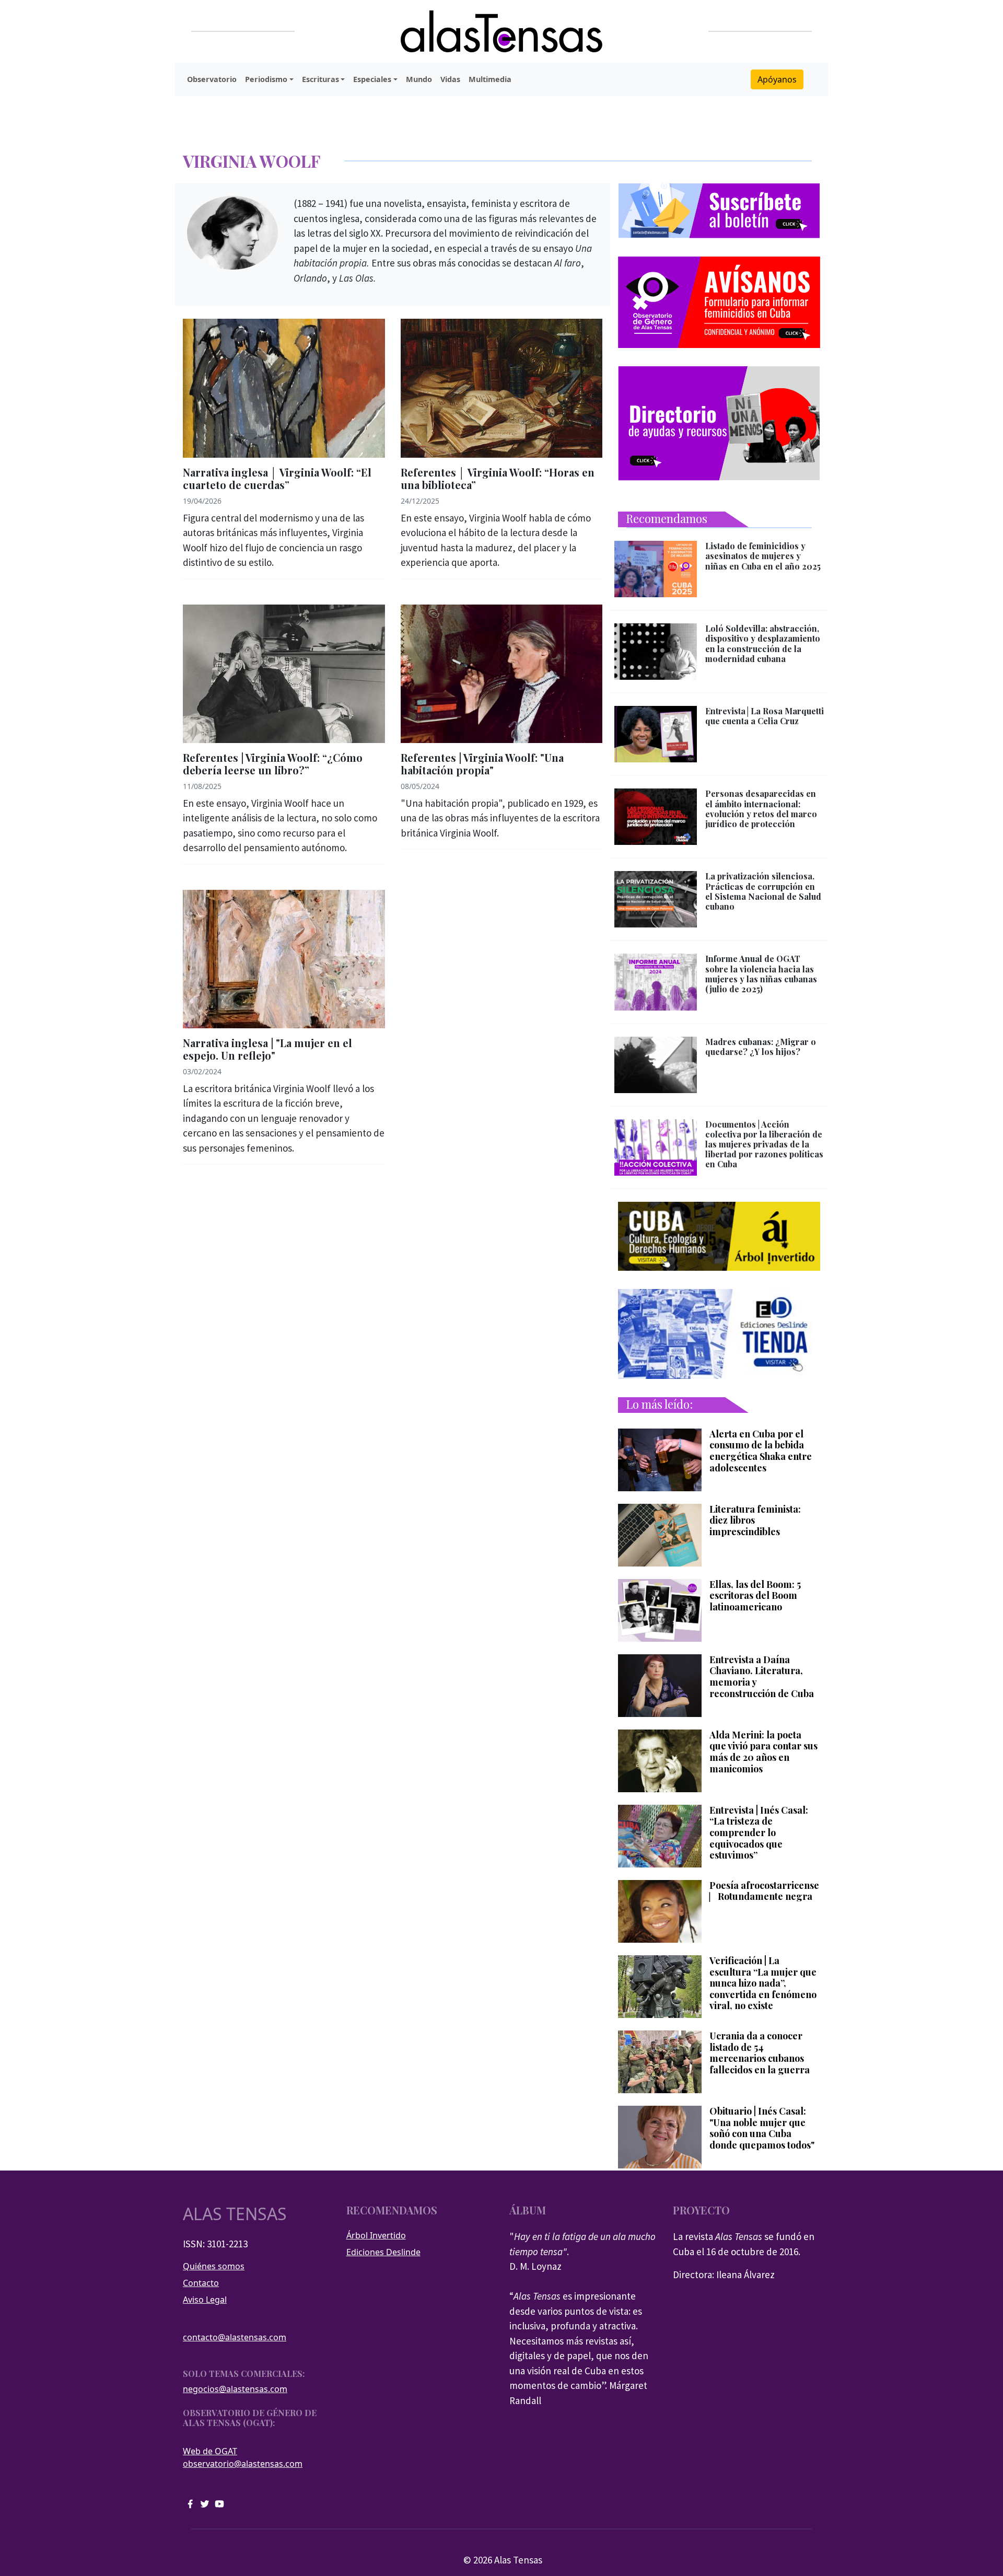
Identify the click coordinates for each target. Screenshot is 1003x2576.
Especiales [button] (372, 79)
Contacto (201, 2283)
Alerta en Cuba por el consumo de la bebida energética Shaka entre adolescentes (761, 1451)
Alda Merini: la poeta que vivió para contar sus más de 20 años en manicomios (763, 1752)
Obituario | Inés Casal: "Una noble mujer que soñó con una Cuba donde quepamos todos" (762, 2128)
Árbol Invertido (376, 2235)
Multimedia (490, 79)
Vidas (450, 79)
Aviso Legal (205, 2300)
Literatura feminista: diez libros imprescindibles (755, 1521)
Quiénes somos (214, 2266)
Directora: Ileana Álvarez (724, 2275)
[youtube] (219, 2503)
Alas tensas (235, 2214)
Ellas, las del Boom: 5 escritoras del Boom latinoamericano (755, 1596)
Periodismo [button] (266, 79)
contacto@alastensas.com (235, 2337)
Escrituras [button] (320, 79)
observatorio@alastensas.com (243, 2464)
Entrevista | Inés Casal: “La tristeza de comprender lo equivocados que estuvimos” (759, 1833)
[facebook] (190, 2503)
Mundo (419, 79)
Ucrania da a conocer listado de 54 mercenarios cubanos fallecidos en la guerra (760, 2053)
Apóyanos (777, 79)
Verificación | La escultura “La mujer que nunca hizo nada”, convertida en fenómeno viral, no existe (763, 1983)
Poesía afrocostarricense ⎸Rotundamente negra (764, 1891)
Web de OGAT (210, 2451)
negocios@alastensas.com (235, 2389)
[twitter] (205, 2503)
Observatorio (212, 79)
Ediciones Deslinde (383, 2252)
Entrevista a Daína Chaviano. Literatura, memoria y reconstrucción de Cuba (762, 1677)
